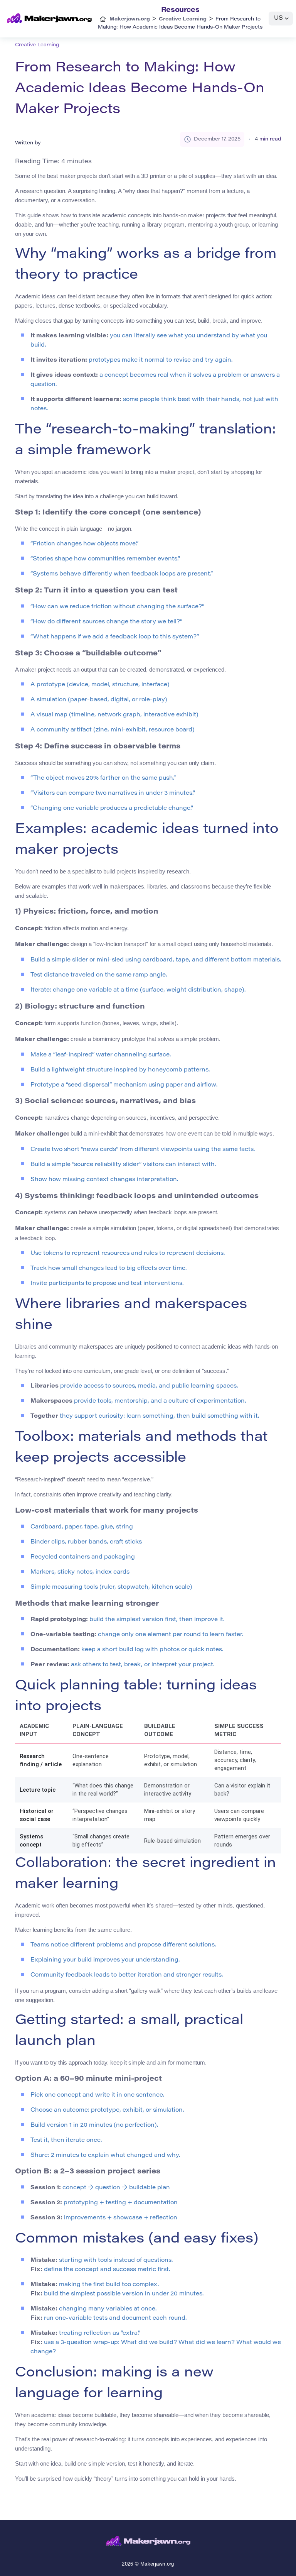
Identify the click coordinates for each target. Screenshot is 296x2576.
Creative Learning (37, 45)
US (278, 18)
